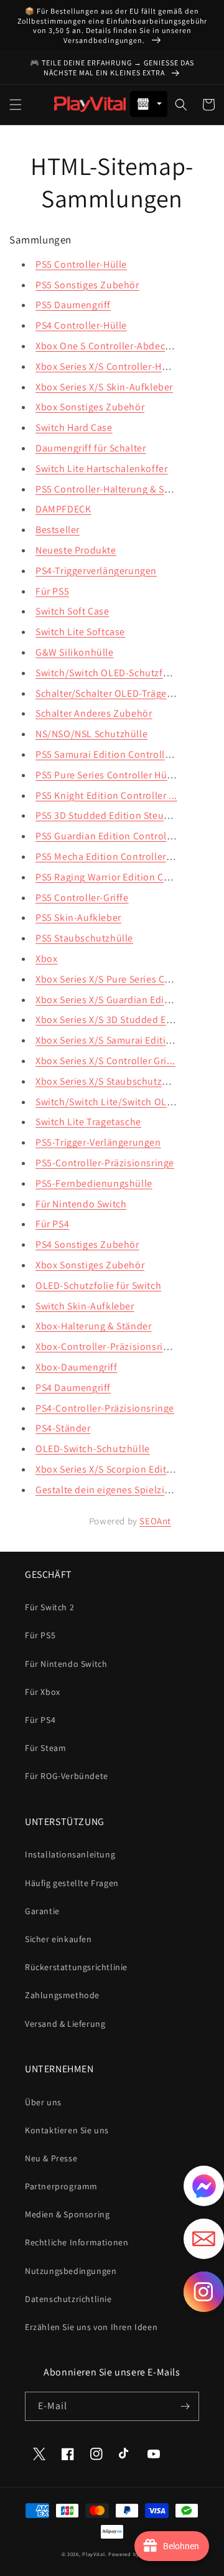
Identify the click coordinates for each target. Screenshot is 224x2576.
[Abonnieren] (185, 2406)
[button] (16, 105)
